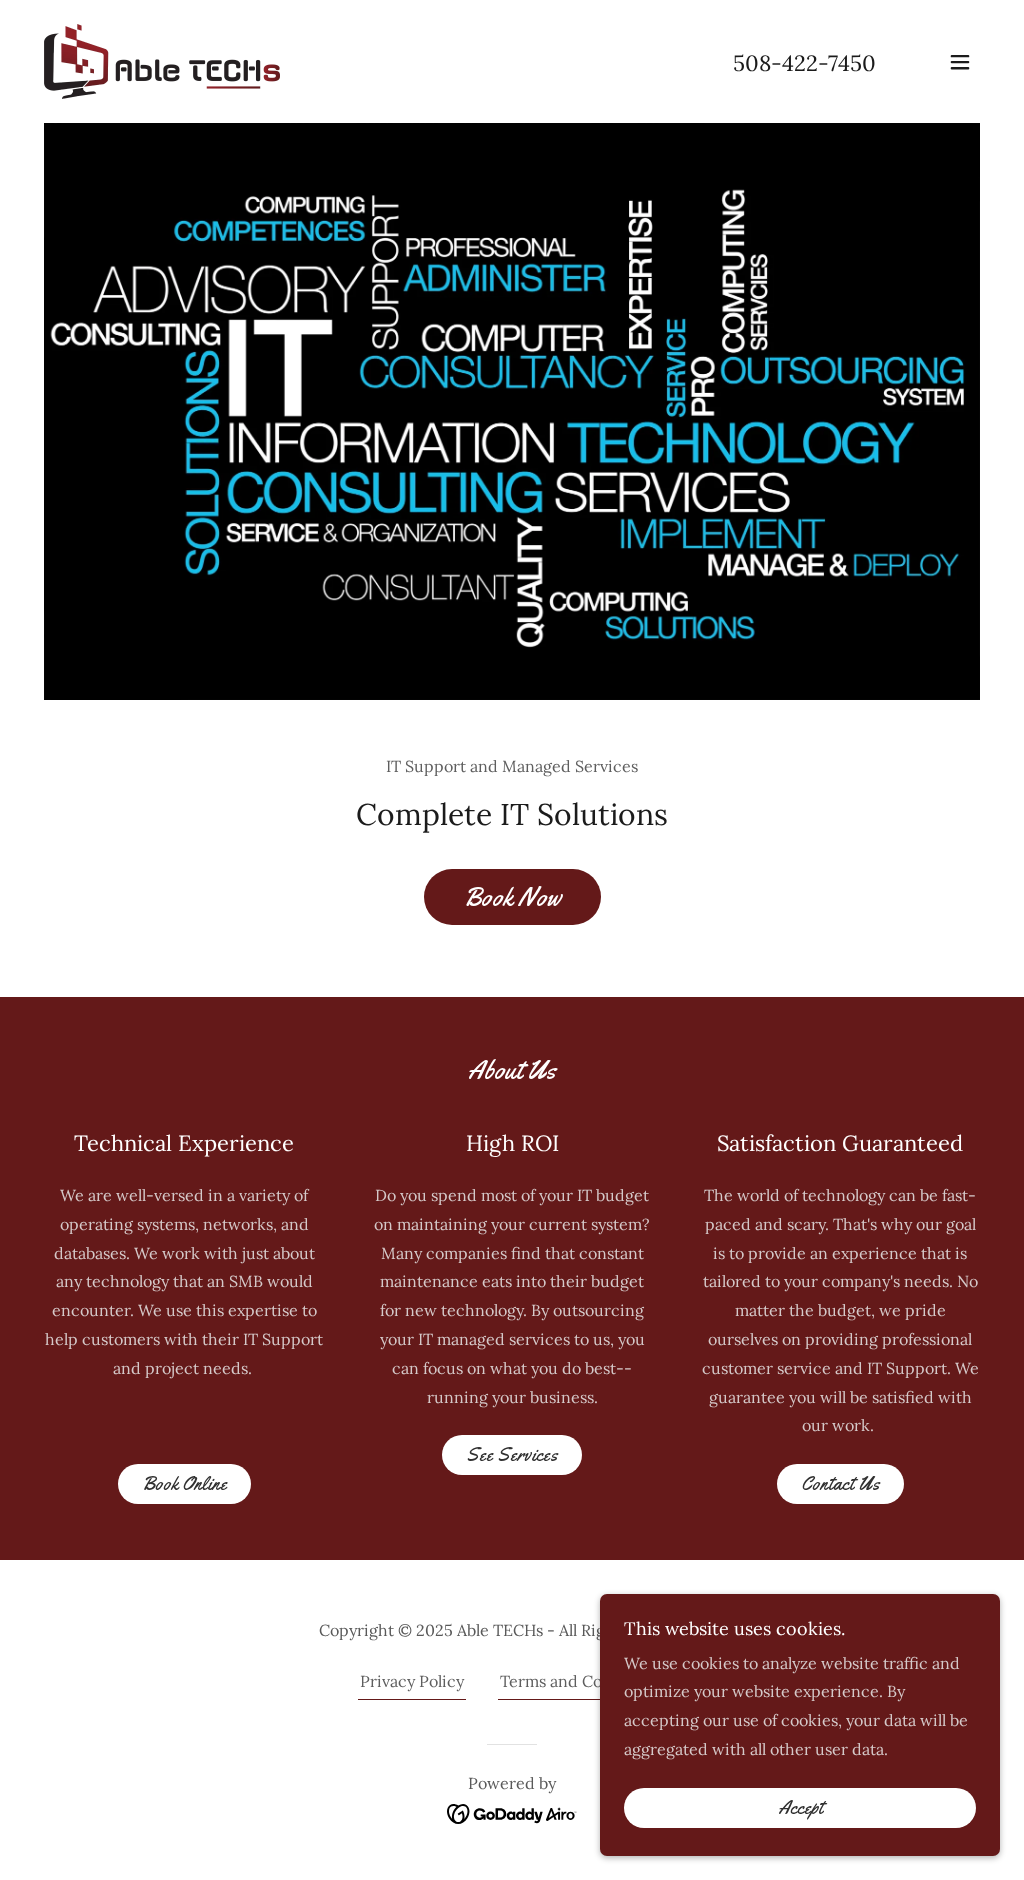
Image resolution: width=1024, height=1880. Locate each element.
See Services (512, 1455)
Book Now (512, 897)
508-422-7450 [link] (804, 63)
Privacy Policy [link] (412, 1681)
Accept (800, 1808)
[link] (162, 60)
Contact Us (840, 1484)
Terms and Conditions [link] (582, 1681)
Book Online (184, 1484)
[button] (960, 62)
